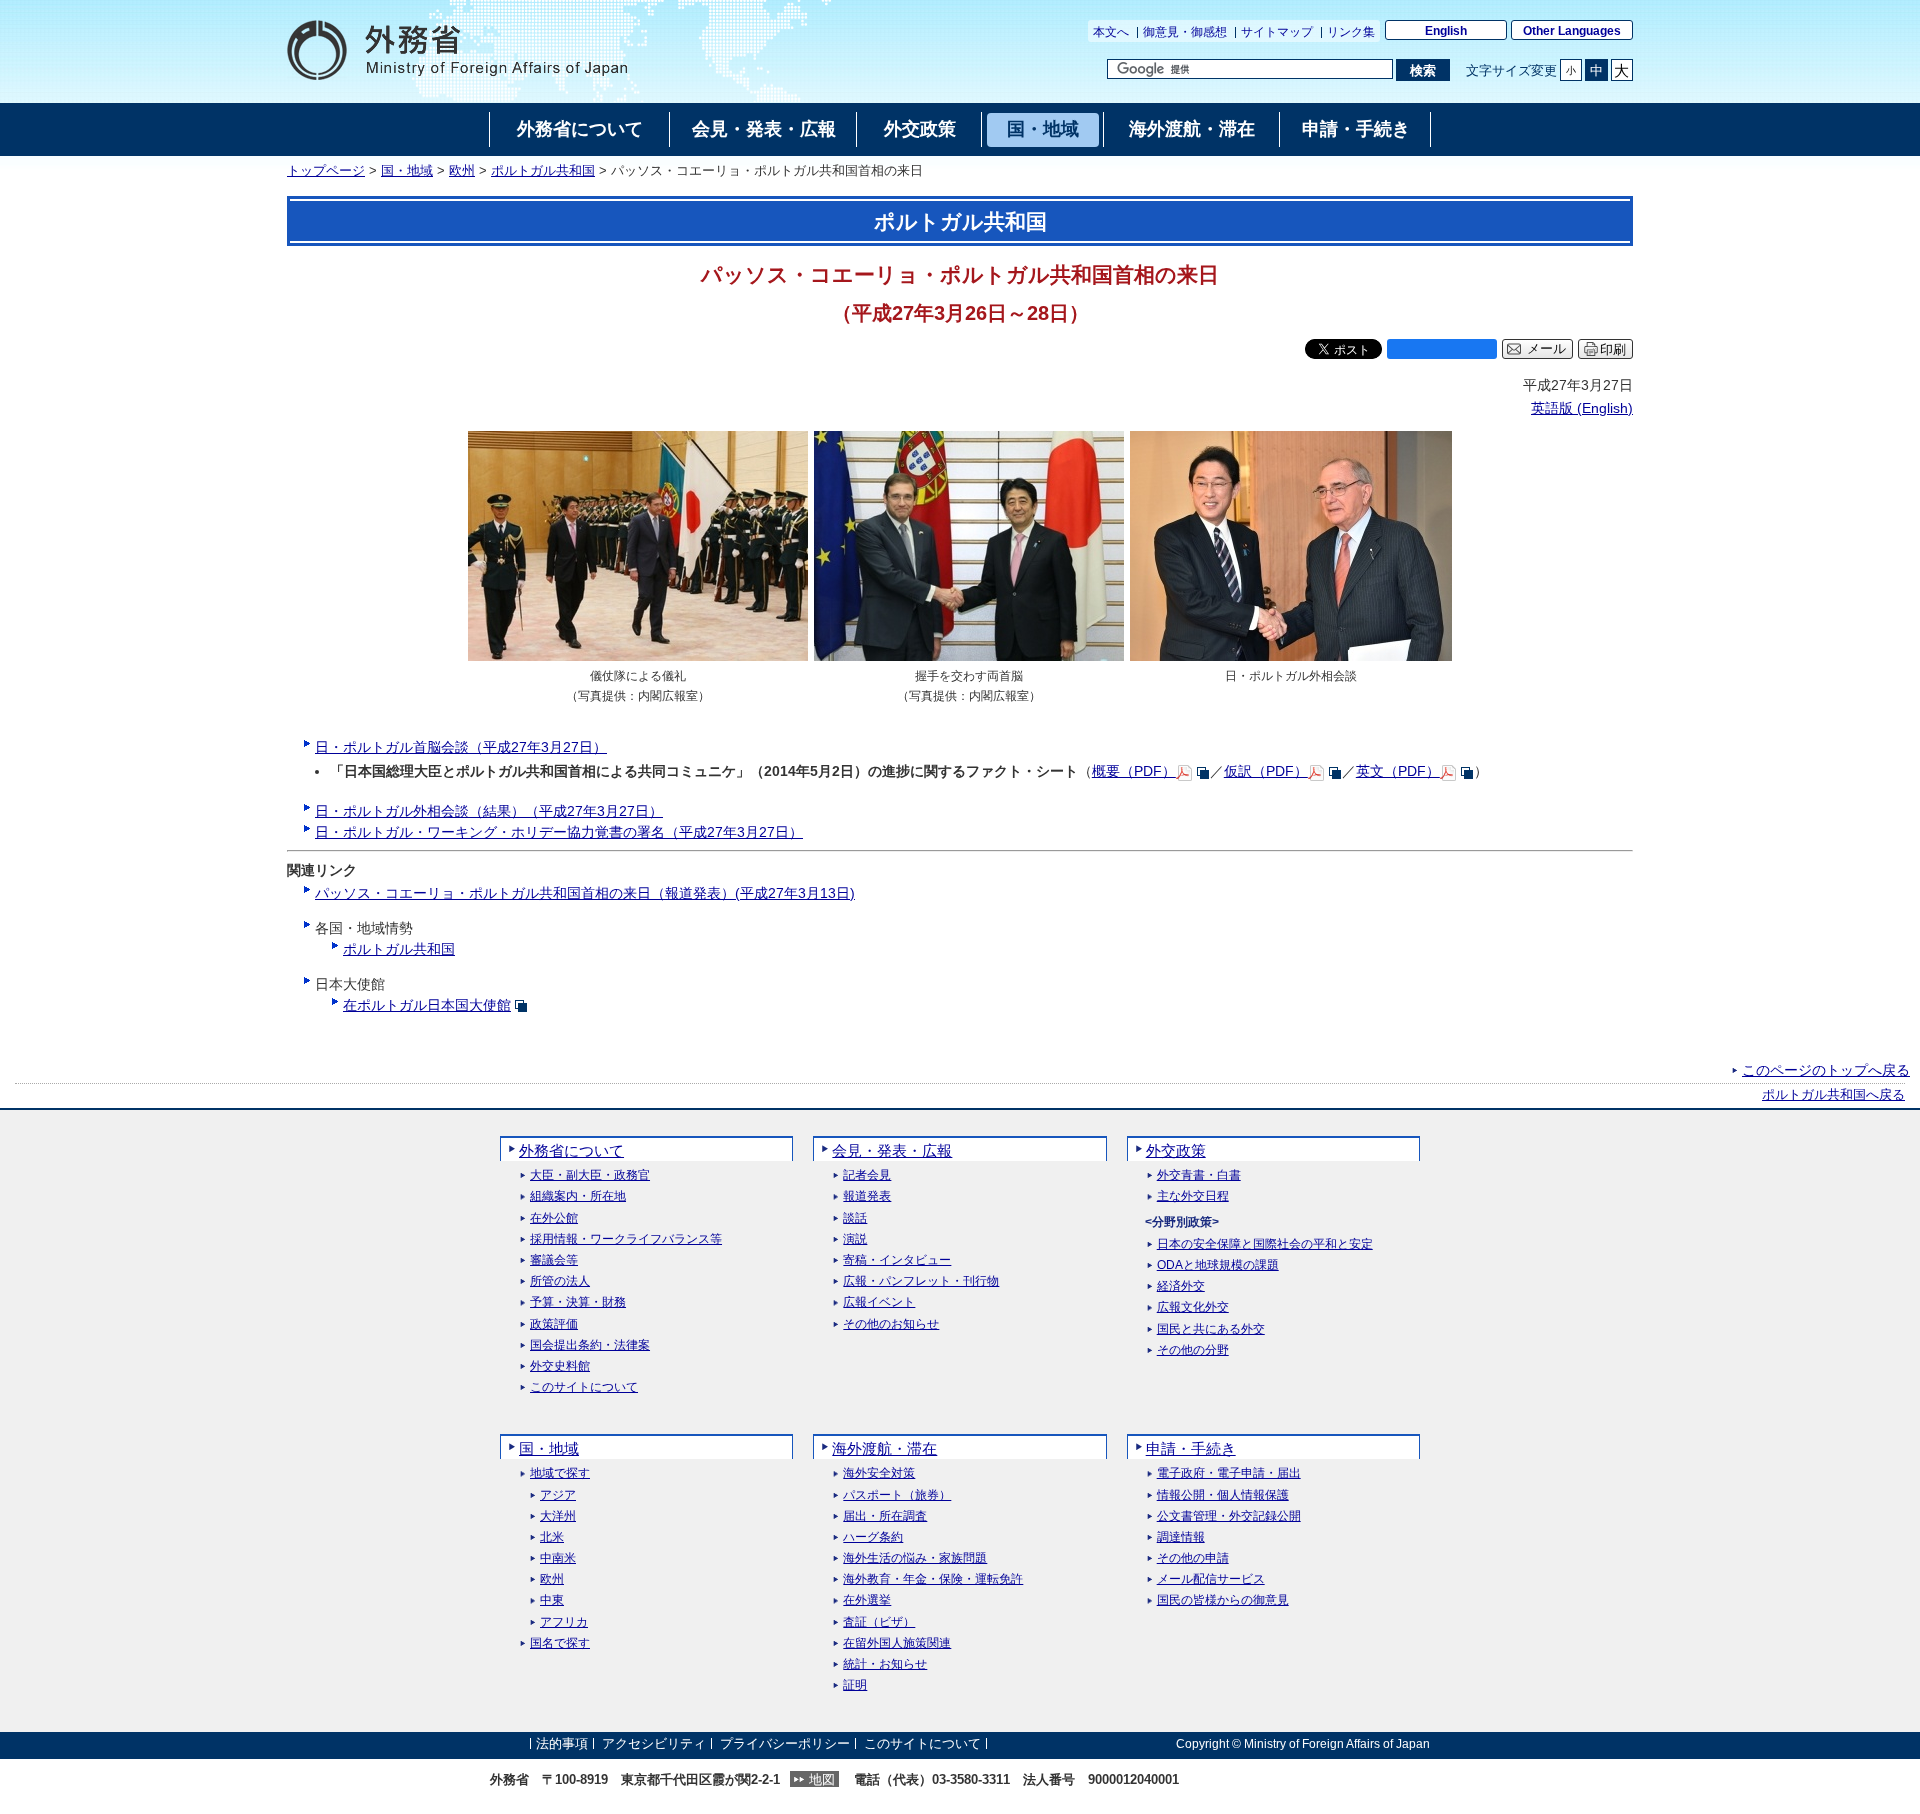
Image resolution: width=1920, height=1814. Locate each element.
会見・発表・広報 (892, 1150)
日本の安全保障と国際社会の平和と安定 (1265, 1244)
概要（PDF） (1134, 771)
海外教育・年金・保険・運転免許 (933, 1579)
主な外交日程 (1193, 1196)
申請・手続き (1191, 1448)
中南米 (558, 1558)
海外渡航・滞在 (884, 1448)
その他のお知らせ (891, 1324)
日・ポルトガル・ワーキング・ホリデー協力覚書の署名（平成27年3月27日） (559, 832)
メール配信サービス (1211, 1579)
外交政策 (1176, 1150)
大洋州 (558, 1516)
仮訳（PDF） (1266, 771)
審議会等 (554, 1260)
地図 (822, 1779)
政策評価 (554, 1324)
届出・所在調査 (885, 1516)
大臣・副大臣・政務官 (590, 1175)
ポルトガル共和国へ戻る (1833, 1095)
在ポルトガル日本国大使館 (427, 1005)
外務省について (571, 1150)
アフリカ (564, 1622)
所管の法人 (560, 1281)
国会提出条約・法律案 (590, 1345)
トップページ (326, 171)
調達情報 (1181, 1537)
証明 (855, 1685)
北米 (552, 1537)
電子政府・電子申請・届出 (1229, 1473)
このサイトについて (584, 1387)
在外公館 (554, 1218)
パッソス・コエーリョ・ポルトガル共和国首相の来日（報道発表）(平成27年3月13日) (585, 893)
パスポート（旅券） (897, 1495)
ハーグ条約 (873, 1537)
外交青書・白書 (1199, 1175)
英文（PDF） (1398, 771)
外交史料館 (560, 1366)
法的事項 (562, 1743)
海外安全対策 (879, 1473)
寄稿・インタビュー (897, 1260)
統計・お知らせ (885, 1664)
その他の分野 (1193, 1350)
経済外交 (1181, 1286)
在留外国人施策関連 (897, 1643)
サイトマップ (1277, 32)
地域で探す (560, 1473)
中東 (552, 1600)
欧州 (462, 171)
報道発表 (867, 1196)
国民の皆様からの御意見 (1223, 1600)
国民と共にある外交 (1211, 1329)
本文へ (1111, 32)
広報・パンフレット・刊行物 (921, 1281)
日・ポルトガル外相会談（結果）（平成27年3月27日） (489, 811)
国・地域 (407, 171)
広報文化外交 (1193, 1307)
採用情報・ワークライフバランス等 (626, 1239)
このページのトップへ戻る (1826, 1070)
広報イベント (879, 1302)
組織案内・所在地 (578, 1196)
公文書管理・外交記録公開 (1229, 1516)
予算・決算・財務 (578, 1302)
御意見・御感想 (1185, 32)
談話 (855, 1218)
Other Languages (1572, 31)
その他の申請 (1193, 1558)
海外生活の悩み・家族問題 (915, 1558)
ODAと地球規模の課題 (1218, 1265)
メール (1546, 349)
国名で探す (560, 1643)
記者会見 (867, 1175)
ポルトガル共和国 (543, 171)
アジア (558, 1495)
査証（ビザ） (879, 1622)
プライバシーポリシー (785, 1743)
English (1446, 31)
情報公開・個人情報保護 (1223, 1495)
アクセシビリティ (654, 1743)
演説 (855, 1239)
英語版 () (1582, 408)
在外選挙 (867, 1600)
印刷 (1613, 349)
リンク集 (1351, 32)
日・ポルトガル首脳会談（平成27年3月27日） (461, 747)
